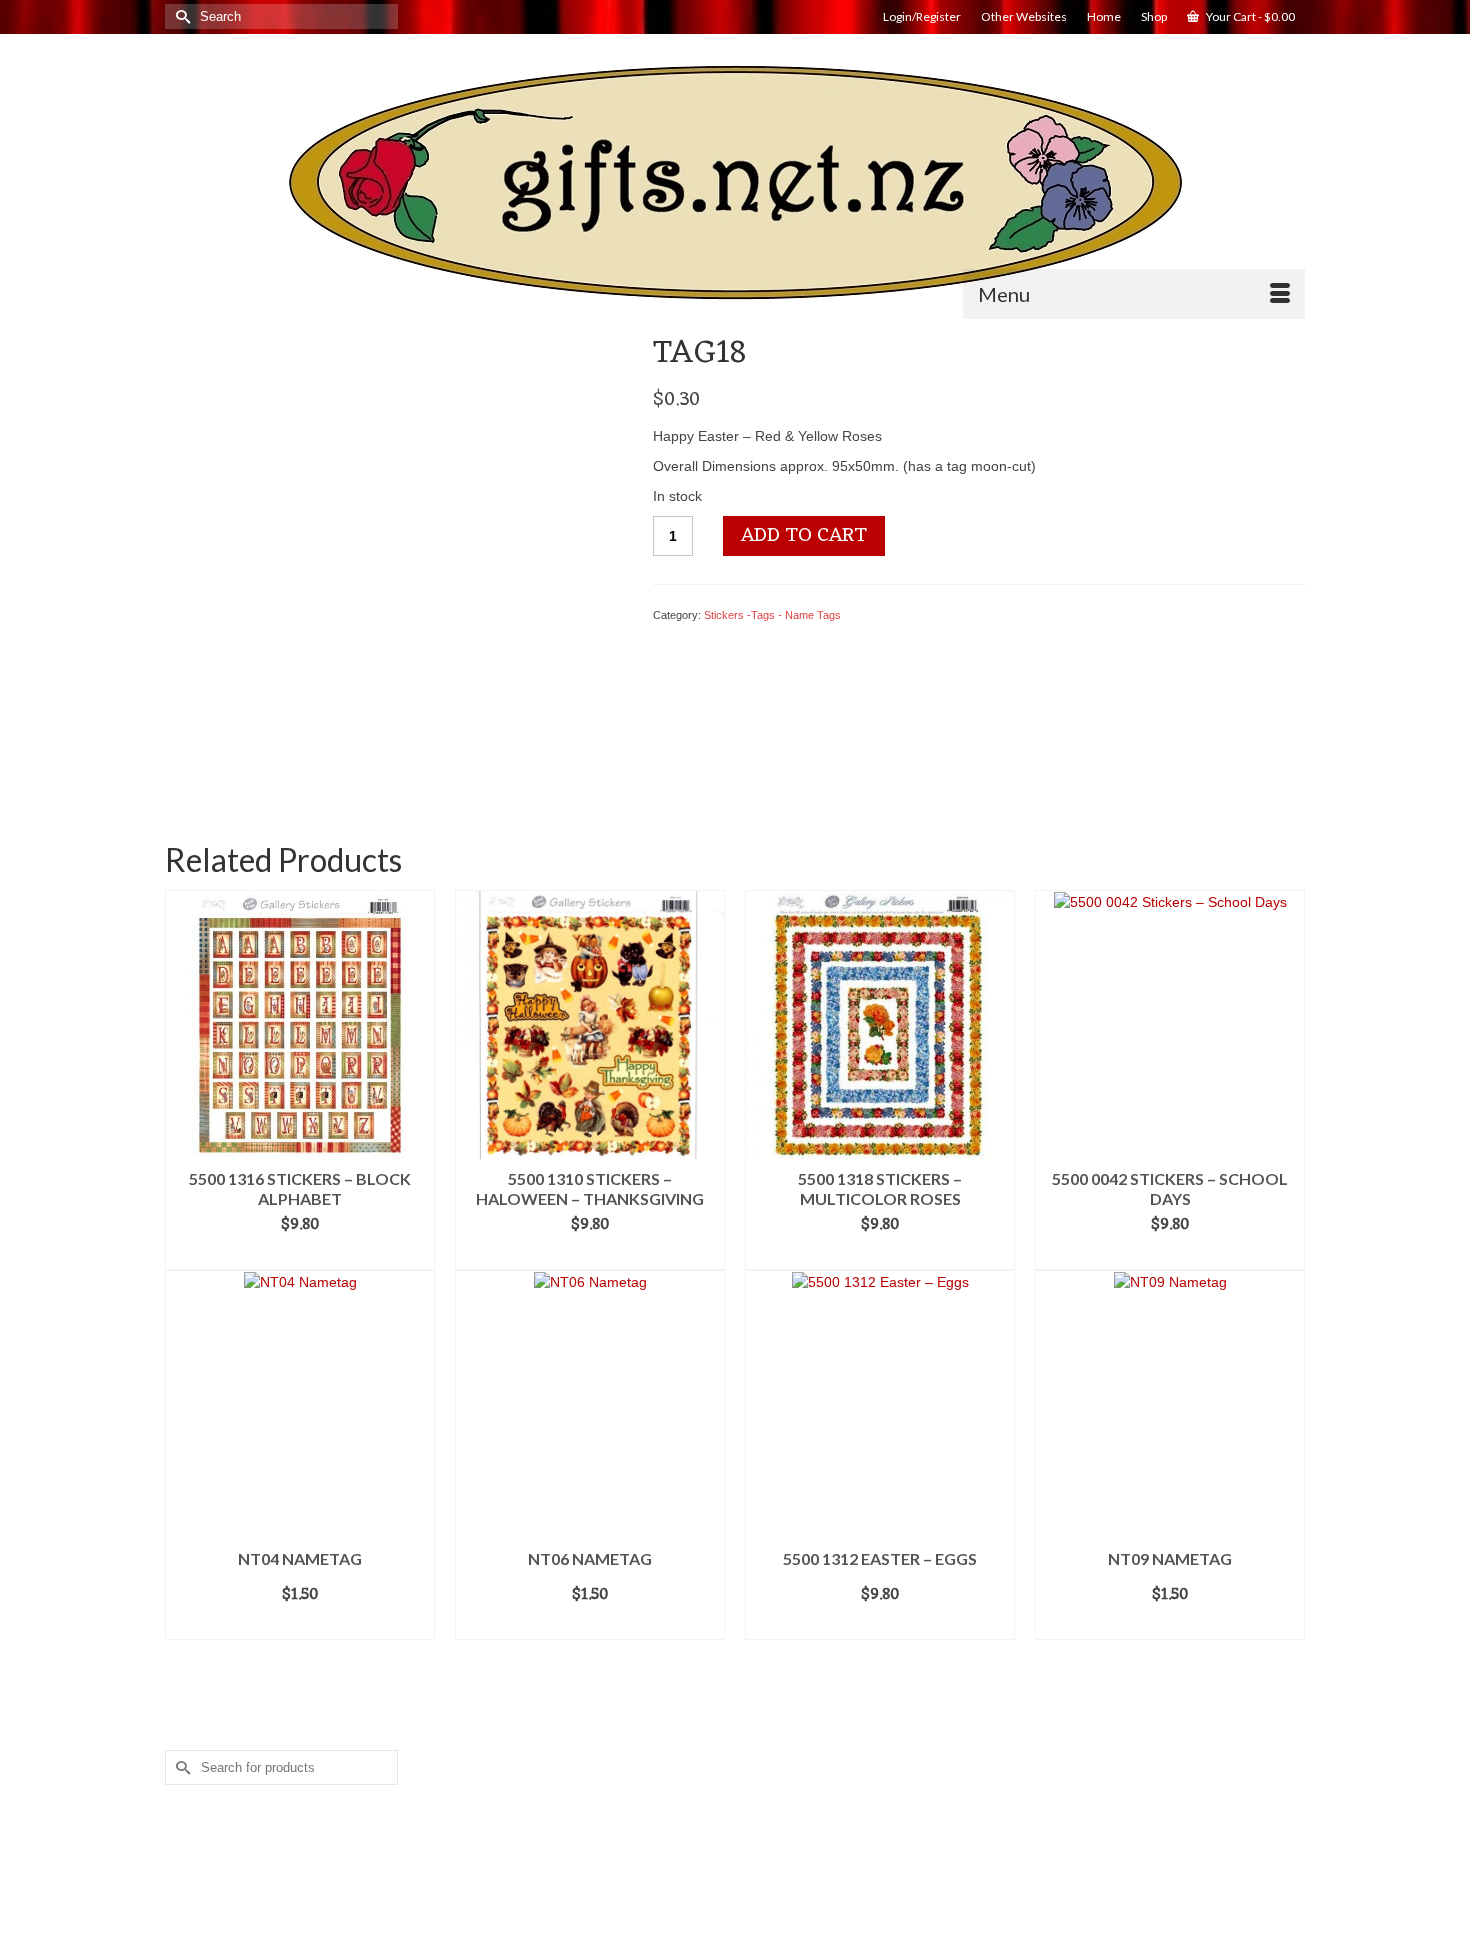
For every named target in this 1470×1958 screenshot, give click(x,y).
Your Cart (1249, 16)
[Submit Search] (180, 16)
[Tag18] (393, 561)
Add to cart (804, 536)
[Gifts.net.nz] (735, 183)
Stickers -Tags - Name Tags (772, 615)
